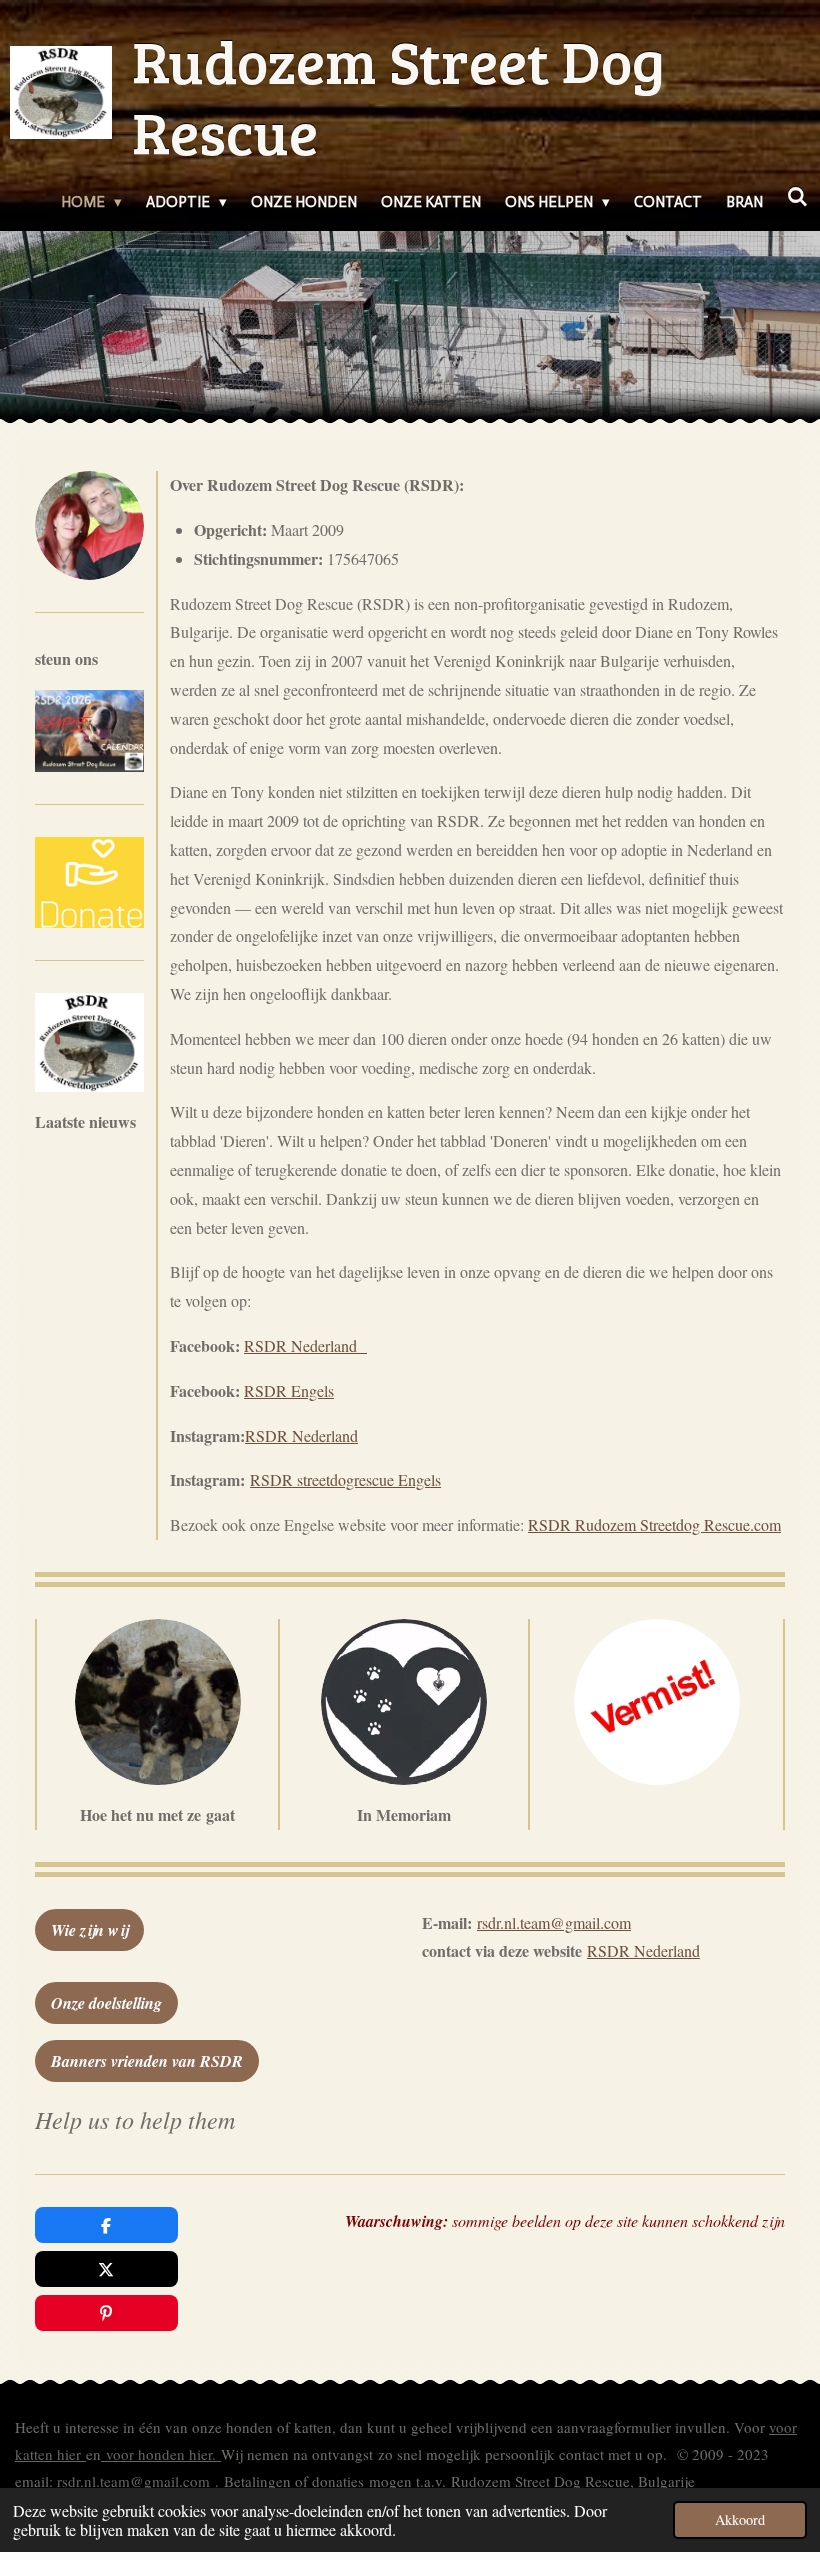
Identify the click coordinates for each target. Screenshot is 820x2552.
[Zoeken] (797, 198)
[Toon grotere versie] (89, 731)
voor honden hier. (161, 2454)
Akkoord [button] (740, 2519)
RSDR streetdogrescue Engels (345, 1479)
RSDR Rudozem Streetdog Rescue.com (654, 1524)
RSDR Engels (289, 1390)
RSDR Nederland (305, 1345)
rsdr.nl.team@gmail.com (133, 2481)
